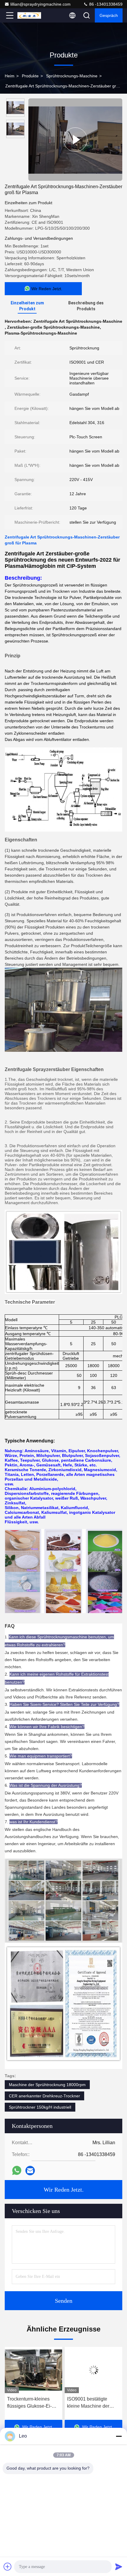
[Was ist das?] (17, 2170)
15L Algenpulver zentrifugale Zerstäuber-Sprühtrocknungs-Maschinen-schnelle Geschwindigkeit (92, 2403)
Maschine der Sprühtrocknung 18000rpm (47, 2085)
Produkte (30, 76)
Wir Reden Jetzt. (64, 2190)
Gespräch (109, 15)
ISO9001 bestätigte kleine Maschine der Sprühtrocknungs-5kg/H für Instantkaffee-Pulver (32, 2403)
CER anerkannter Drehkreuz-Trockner (44, 2096)
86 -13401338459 (105, 4)
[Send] (119, 2567)
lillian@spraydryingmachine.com (40, 4)
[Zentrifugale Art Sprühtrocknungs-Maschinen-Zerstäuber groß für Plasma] (75, 140)
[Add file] (8, 2567)
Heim (10, 76)
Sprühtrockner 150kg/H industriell (40, 2107)
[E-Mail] (30, 2171)
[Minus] (119, 2436)
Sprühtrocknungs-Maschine (72, 76)
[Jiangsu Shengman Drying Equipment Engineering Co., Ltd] (29, 15)
